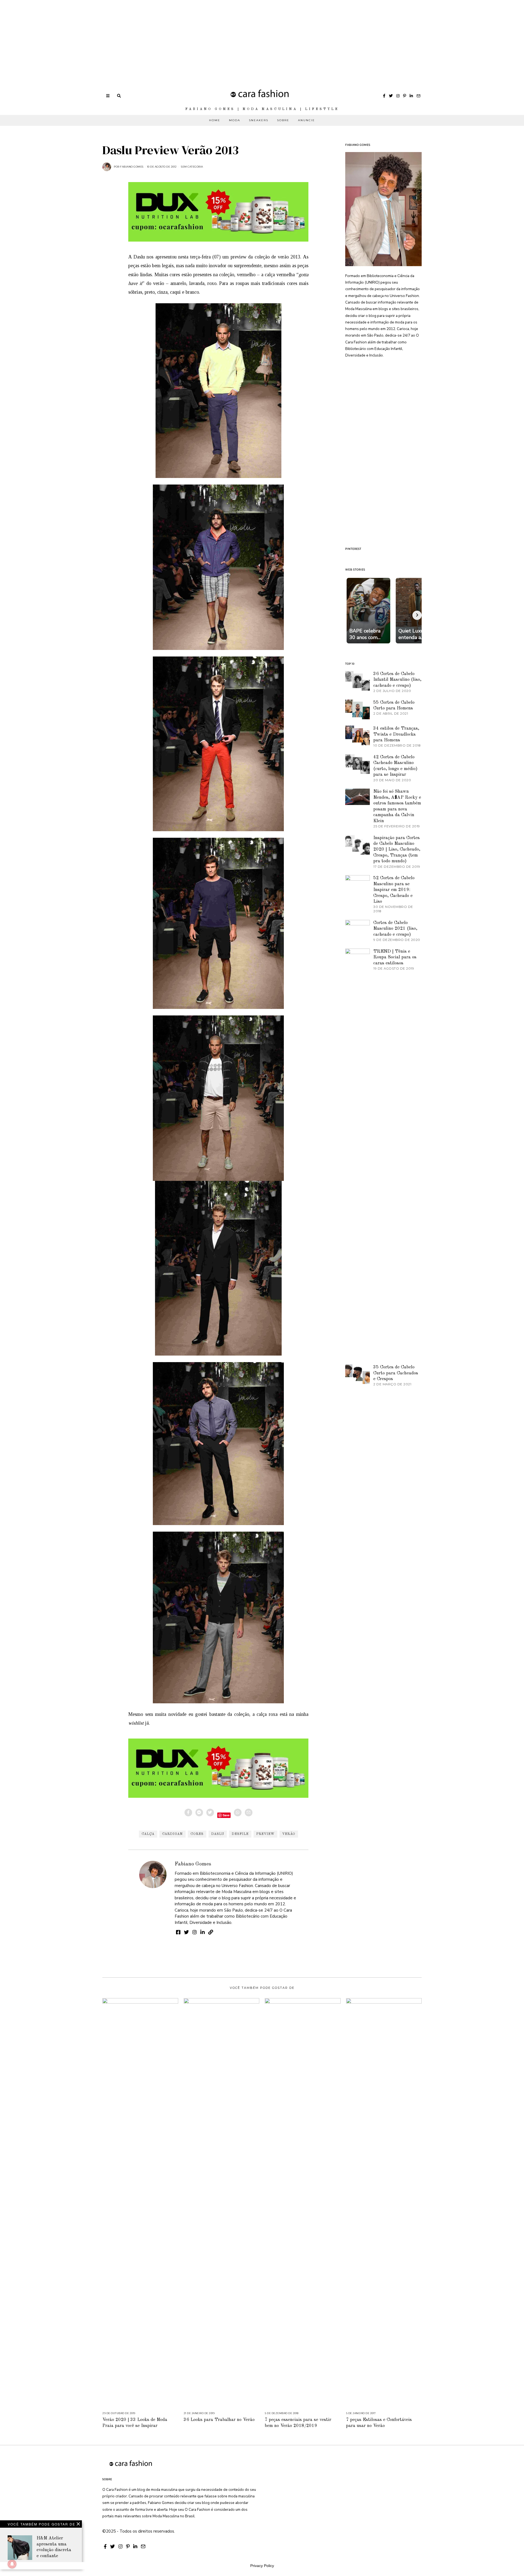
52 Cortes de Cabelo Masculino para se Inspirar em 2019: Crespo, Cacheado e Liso (394, 890)
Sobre (283, 120)
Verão (289, 1834)
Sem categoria (192, 167)
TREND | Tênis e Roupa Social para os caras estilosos (395, 957)
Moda (235, 120)
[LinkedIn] (411, 96)
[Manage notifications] (12, 2564)
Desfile (240, 1834)
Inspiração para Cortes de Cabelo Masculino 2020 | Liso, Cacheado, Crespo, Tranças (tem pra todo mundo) (397, 850)
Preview (265, 1834)
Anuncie (306, 120)
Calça (148, 1834)
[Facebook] (384, 96)
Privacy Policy (262, 2566)
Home (215, 120)
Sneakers (259, 120)
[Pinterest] (405, 96)
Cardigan (172, 1834)
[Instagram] (398, 96)
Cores (197, 1834)
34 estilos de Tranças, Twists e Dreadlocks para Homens (396, 734)
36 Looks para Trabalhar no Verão (219, 2420)
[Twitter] (391, 96)
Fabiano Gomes (193, 1864)
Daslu (218, 1834)
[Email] (418, 96)
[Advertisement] (164, 38)
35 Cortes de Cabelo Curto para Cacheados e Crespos (396, 1373)
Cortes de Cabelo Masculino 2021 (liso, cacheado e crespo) (395, 929)
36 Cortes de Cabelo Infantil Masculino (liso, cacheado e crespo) (397, 680)
